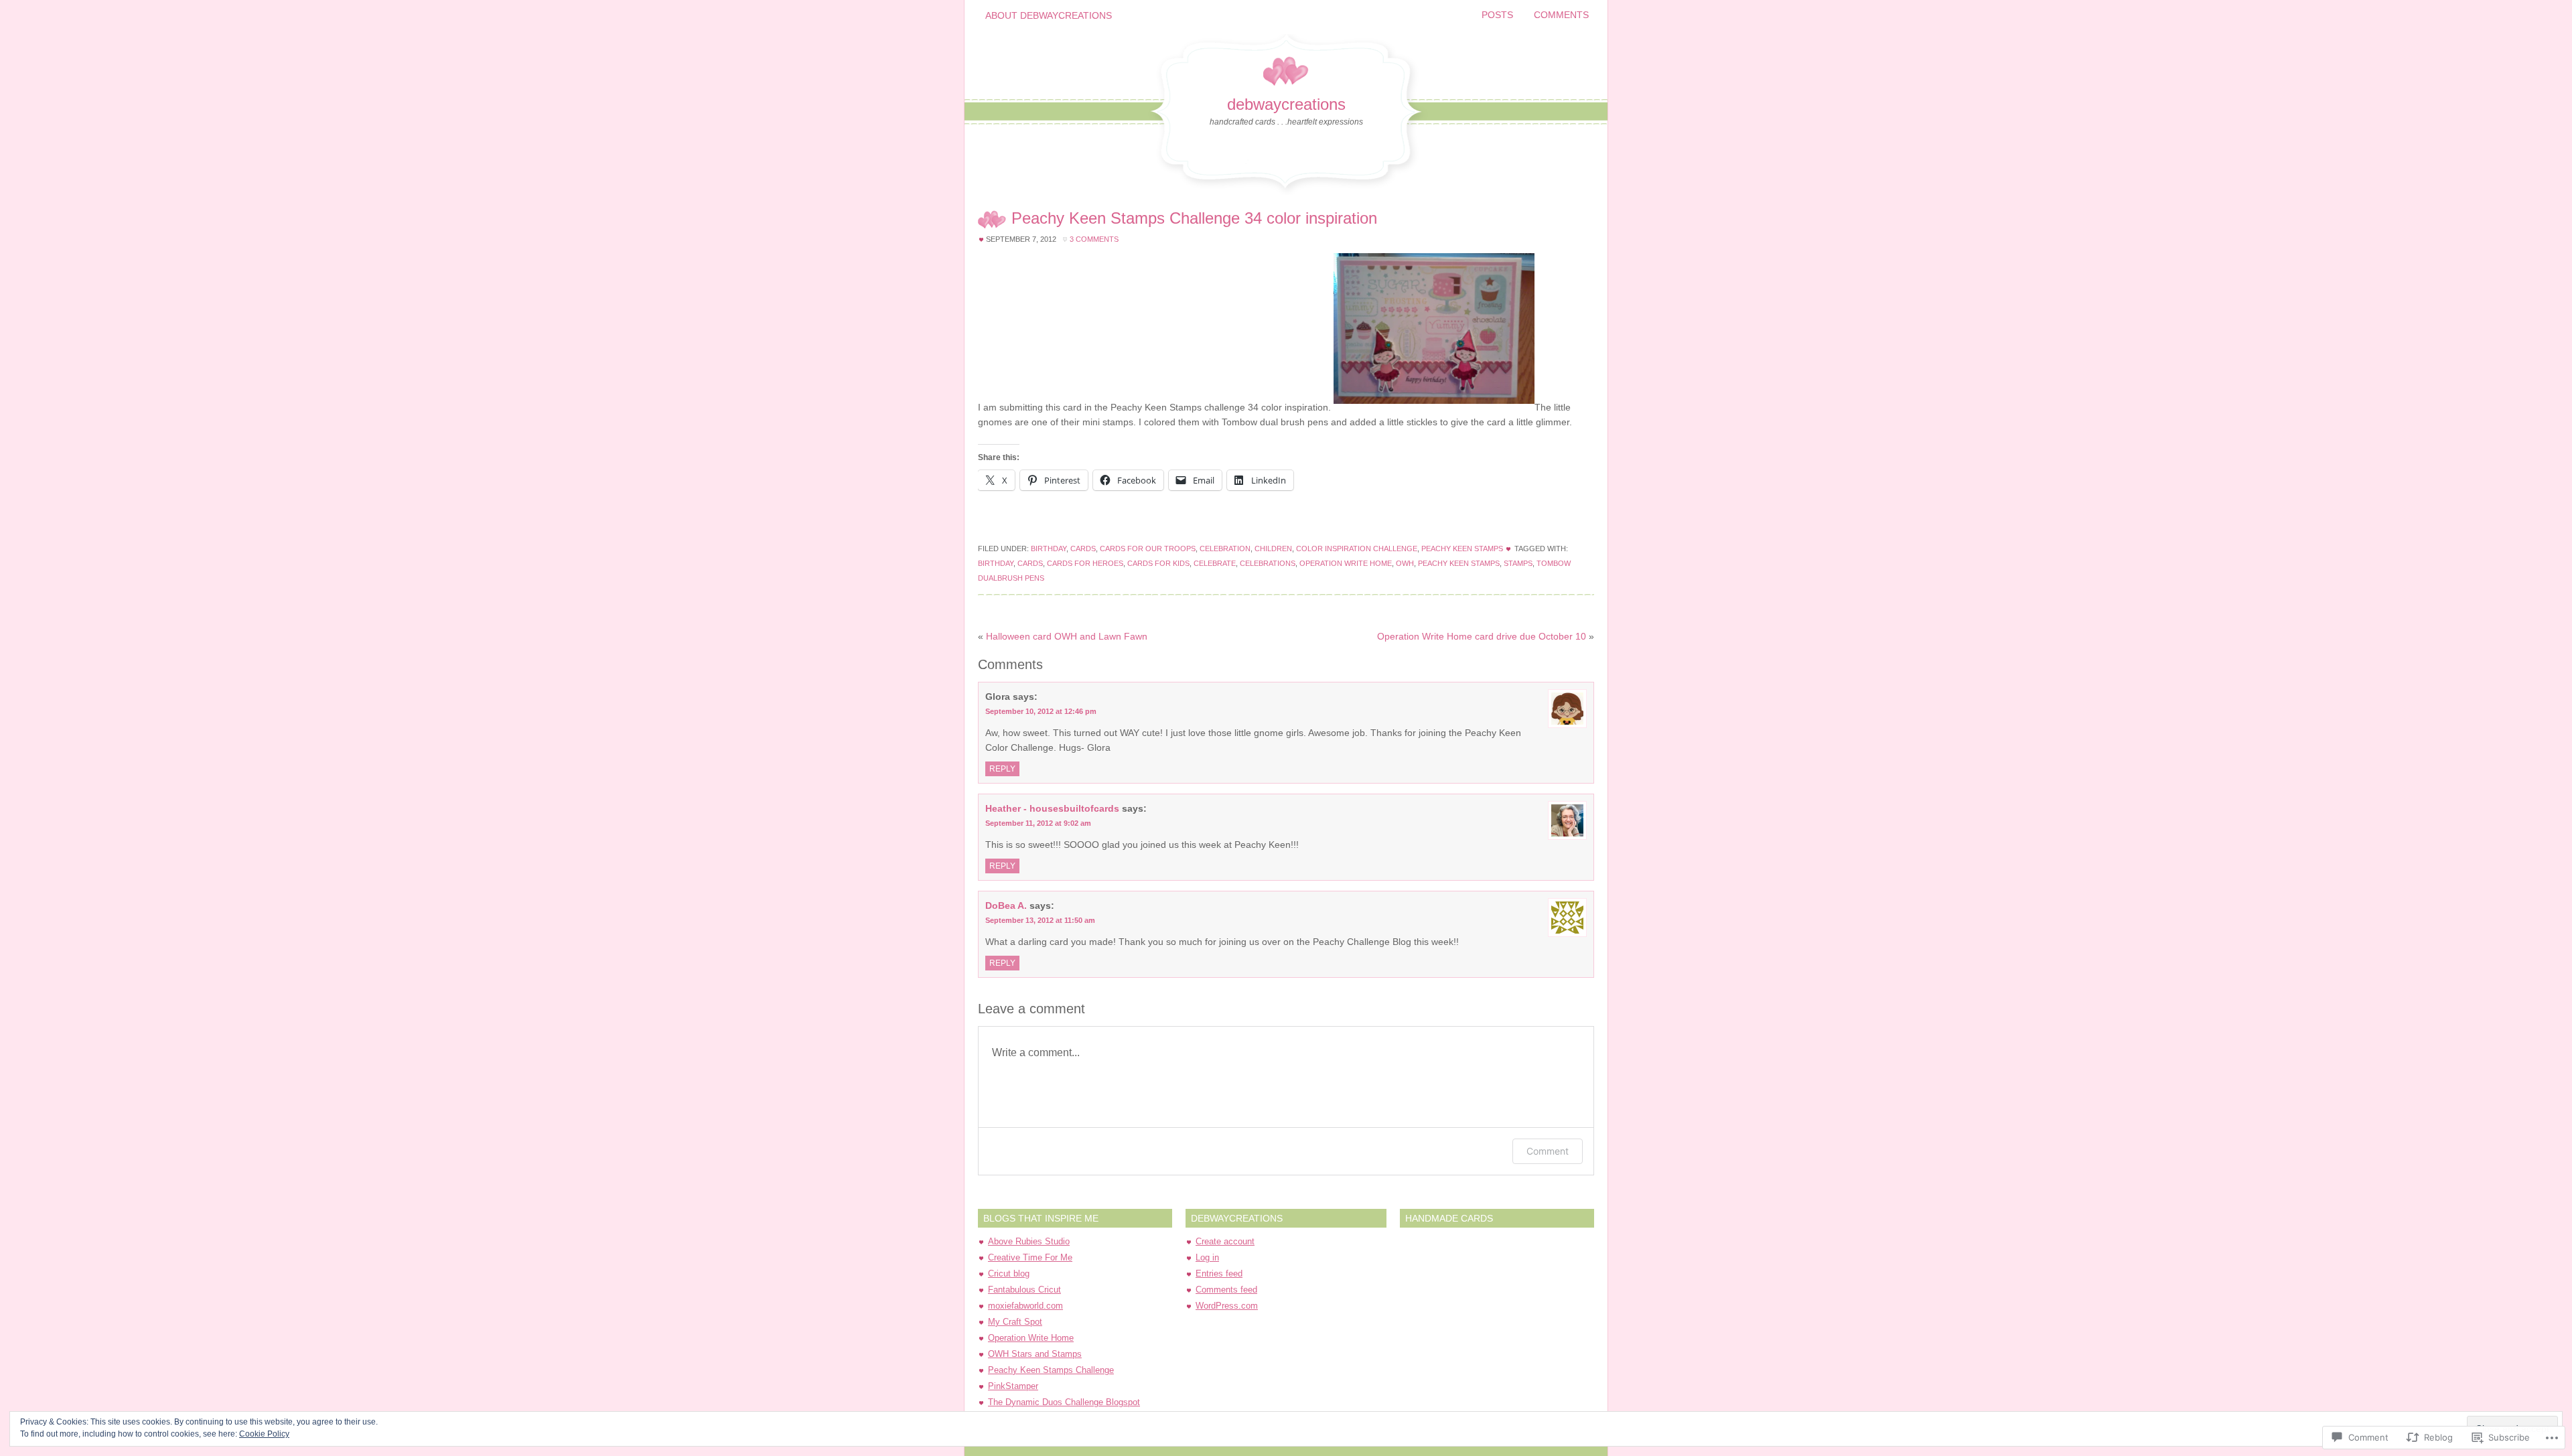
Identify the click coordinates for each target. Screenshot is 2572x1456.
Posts (1497, 15)
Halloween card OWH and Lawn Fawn (1067, 636)
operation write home (1346, 563)
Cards (1083, 549)
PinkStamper (1013, 1386)
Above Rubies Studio (1029, 1241)
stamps (1518, 563)
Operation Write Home (1031, 1338)
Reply (1002, 769)
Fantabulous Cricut (1024, 1290)
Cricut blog (1009, 1273)
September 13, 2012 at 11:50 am (1040, 920)
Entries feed (1219, 1273)
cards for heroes (1085, 563)
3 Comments (1094, 239)
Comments (1561, 15)
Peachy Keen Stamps (1462, 549)
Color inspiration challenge (1357, 549)
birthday (996, 563)
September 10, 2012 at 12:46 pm (1041, 711)
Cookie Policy (264, 1434)
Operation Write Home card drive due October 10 (1482, 636)
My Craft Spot (1015, 1322)
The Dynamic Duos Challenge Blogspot (1064, 1402)
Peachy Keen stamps (1459, 563)
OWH (1405, 563)
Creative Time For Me (1030, 1257)
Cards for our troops (1148, 549)
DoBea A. (1006, 905)
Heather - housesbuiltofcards (1052, 808)
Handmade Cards (1449, 1218)
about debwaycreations (1049, 15)
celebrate (1215, 563)
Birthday (1049, 549)
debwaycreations (1286, 104)
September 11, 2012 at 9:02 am (1038, 823)
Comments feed (1226, 1290)
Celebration (1225, 549)
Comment (1548, 1151)
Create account (1225, 1241)
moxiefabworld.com (1025, 1306)
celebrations (1268, 563)
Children (1273, 549)
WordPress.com (1227, 1306)
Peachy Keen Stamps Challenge (1051, 1370)
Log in (1207, 1257)
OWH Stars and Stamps (1035, 1354)
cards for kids (1158, 563)
